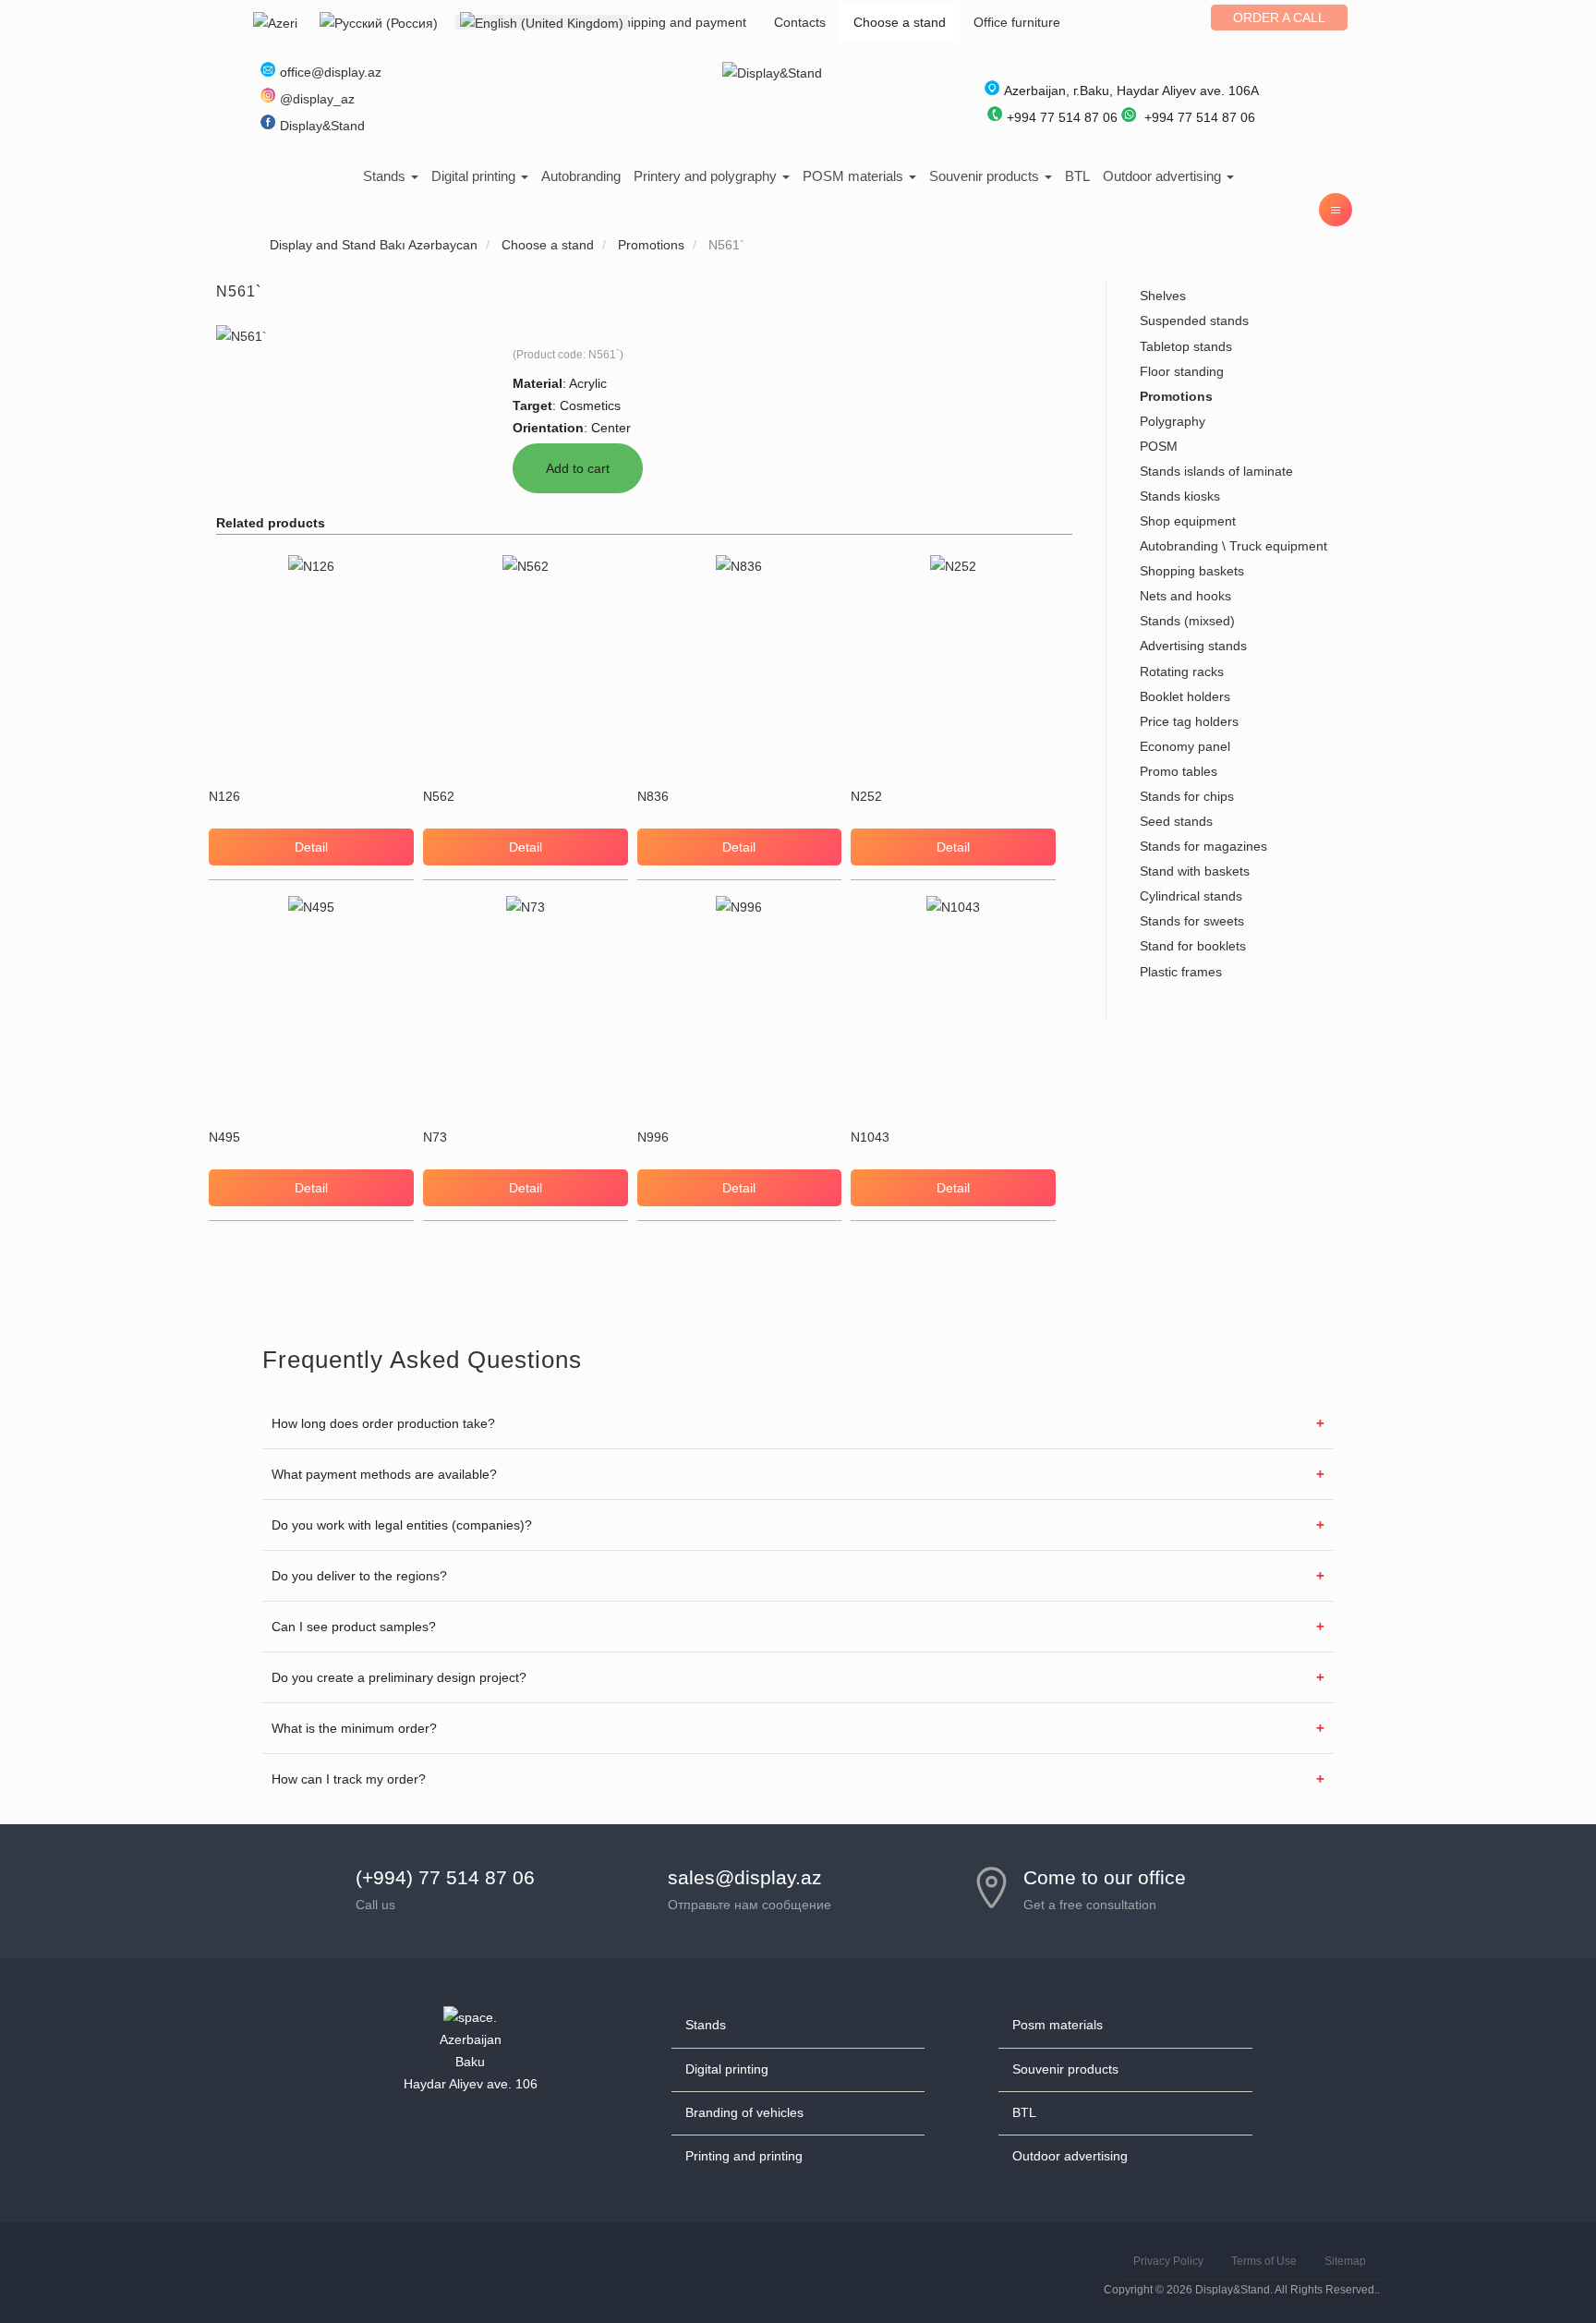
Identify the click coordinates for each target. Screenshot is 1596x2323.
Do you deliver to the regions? (359, 1576)
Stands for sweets (1192, 921)
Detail (311, 847)
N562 (439, 796)
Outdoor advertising (1164, 176)
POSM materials (855, 176)
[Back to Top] (1538, 2265)
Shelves (1163, 296)
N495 (224, 1137)
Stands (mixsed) (1187, 621)
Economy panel (1185, 746)
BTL (1077, 176)
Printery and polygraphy (707, 176)
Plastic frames (1181, 972)
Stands (386, 176)
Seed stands (1176, 821)
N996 (653, 1137)
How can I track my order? (349, 1779)
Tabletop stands (1186, 346)
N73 (435, 1137)
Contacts (800, 22)
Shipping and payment (681, 22)
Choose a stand (900, 22)
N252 (866, 796)
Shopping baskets (1192, 571)
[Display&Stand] (772, 72)
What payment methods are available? (384, 1474)
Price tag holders (1189, 721)
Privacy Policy (1168, 2261)
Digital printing (475, 176)
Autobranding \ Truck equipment (1233, 546)
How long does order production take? (383, 1423)
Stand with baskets (1195, 871)
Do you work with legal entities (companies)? (402, 1525)
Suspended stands (1194, 321)
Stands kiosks (1180, 496)
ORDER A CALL (1279, 18)
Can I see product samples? (354, 1627)
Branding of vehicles (744, 2112)
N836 (653, 796)
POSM (1159, 446)
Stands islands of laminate (1216, 471)
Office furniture (1017, 22)
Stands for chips (1187, 796)
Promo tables (1179, 771)
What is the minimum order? (354, 1728)
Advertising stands (1193, 646)
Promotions (1176, 396)
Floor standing (1182, 371)
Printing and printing (744, 2156)
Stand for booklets (1193, 946)
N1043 (870, 1137)
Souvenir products (986, 176)
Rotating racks (1182, 671)
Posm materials (1058, 2025)
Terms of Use (1264, 2261)
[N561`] (242, 335)
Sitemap (1345, 2261)
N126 (224, 796)
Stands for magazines (1203, 846)
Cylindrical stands (1191, 896)
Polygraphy (1173, 421)
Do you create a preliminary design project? (399, 1677)
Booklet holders (1185, 696)
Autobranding (581, 176)
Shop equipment (1188, 521)
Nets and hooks (1185, 596)
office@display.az (331, 72)
